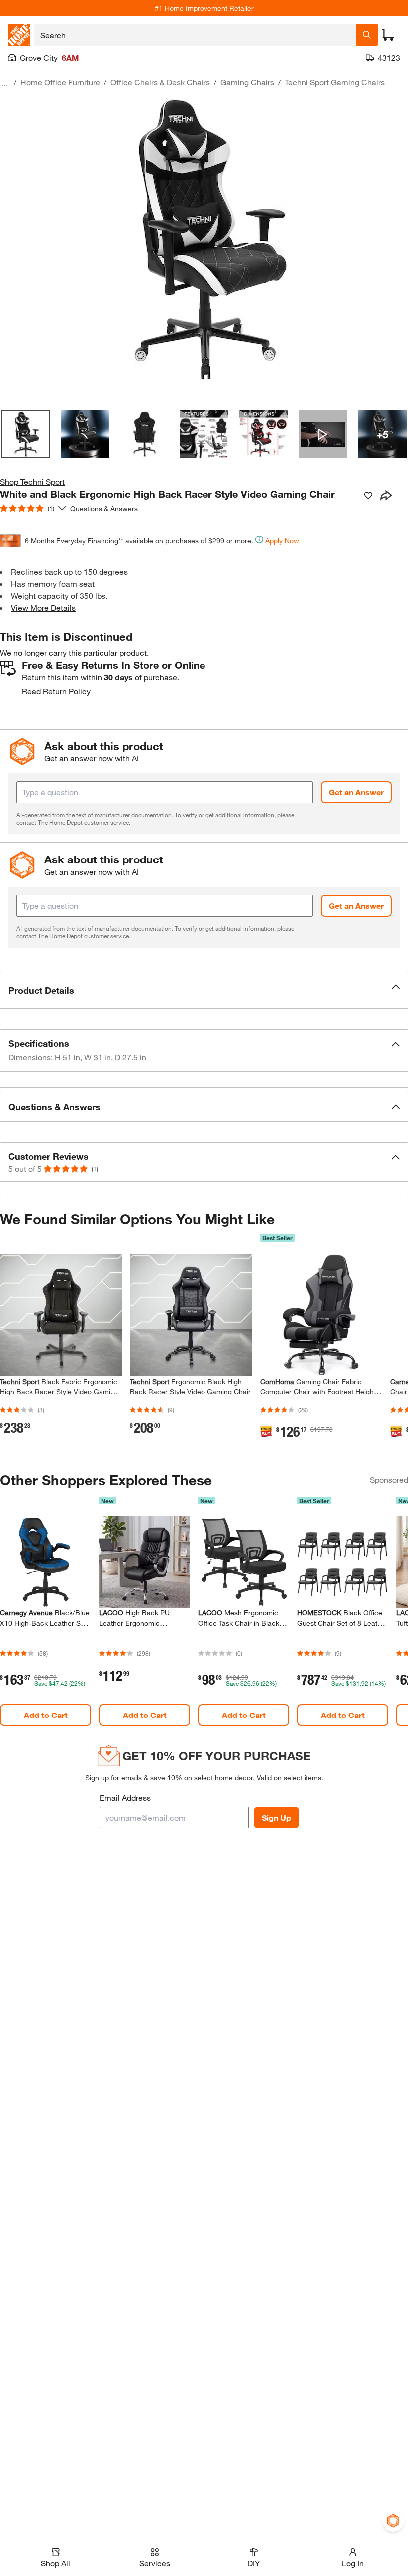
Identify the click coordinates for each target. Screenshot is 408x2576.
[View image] (26, 434)
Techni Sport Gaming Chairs (335, 82)
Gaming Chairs (247, 82)
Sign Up (276, 1817)
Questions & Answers (105, 508)
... (5, 83)
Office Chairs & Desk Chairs (160, 82)
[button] (204, 990)
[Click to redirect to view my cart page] (388, 35)
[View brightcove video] (323, 434)
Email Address (125, 1797)
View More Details (43, 607)
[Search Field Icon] (367, 35)
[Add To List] (368, 496)
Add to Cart (46, 1715)
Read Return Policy (56, 691)
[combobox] (195, 35)
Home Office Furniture (60, 82)
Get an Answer (356, 792)
